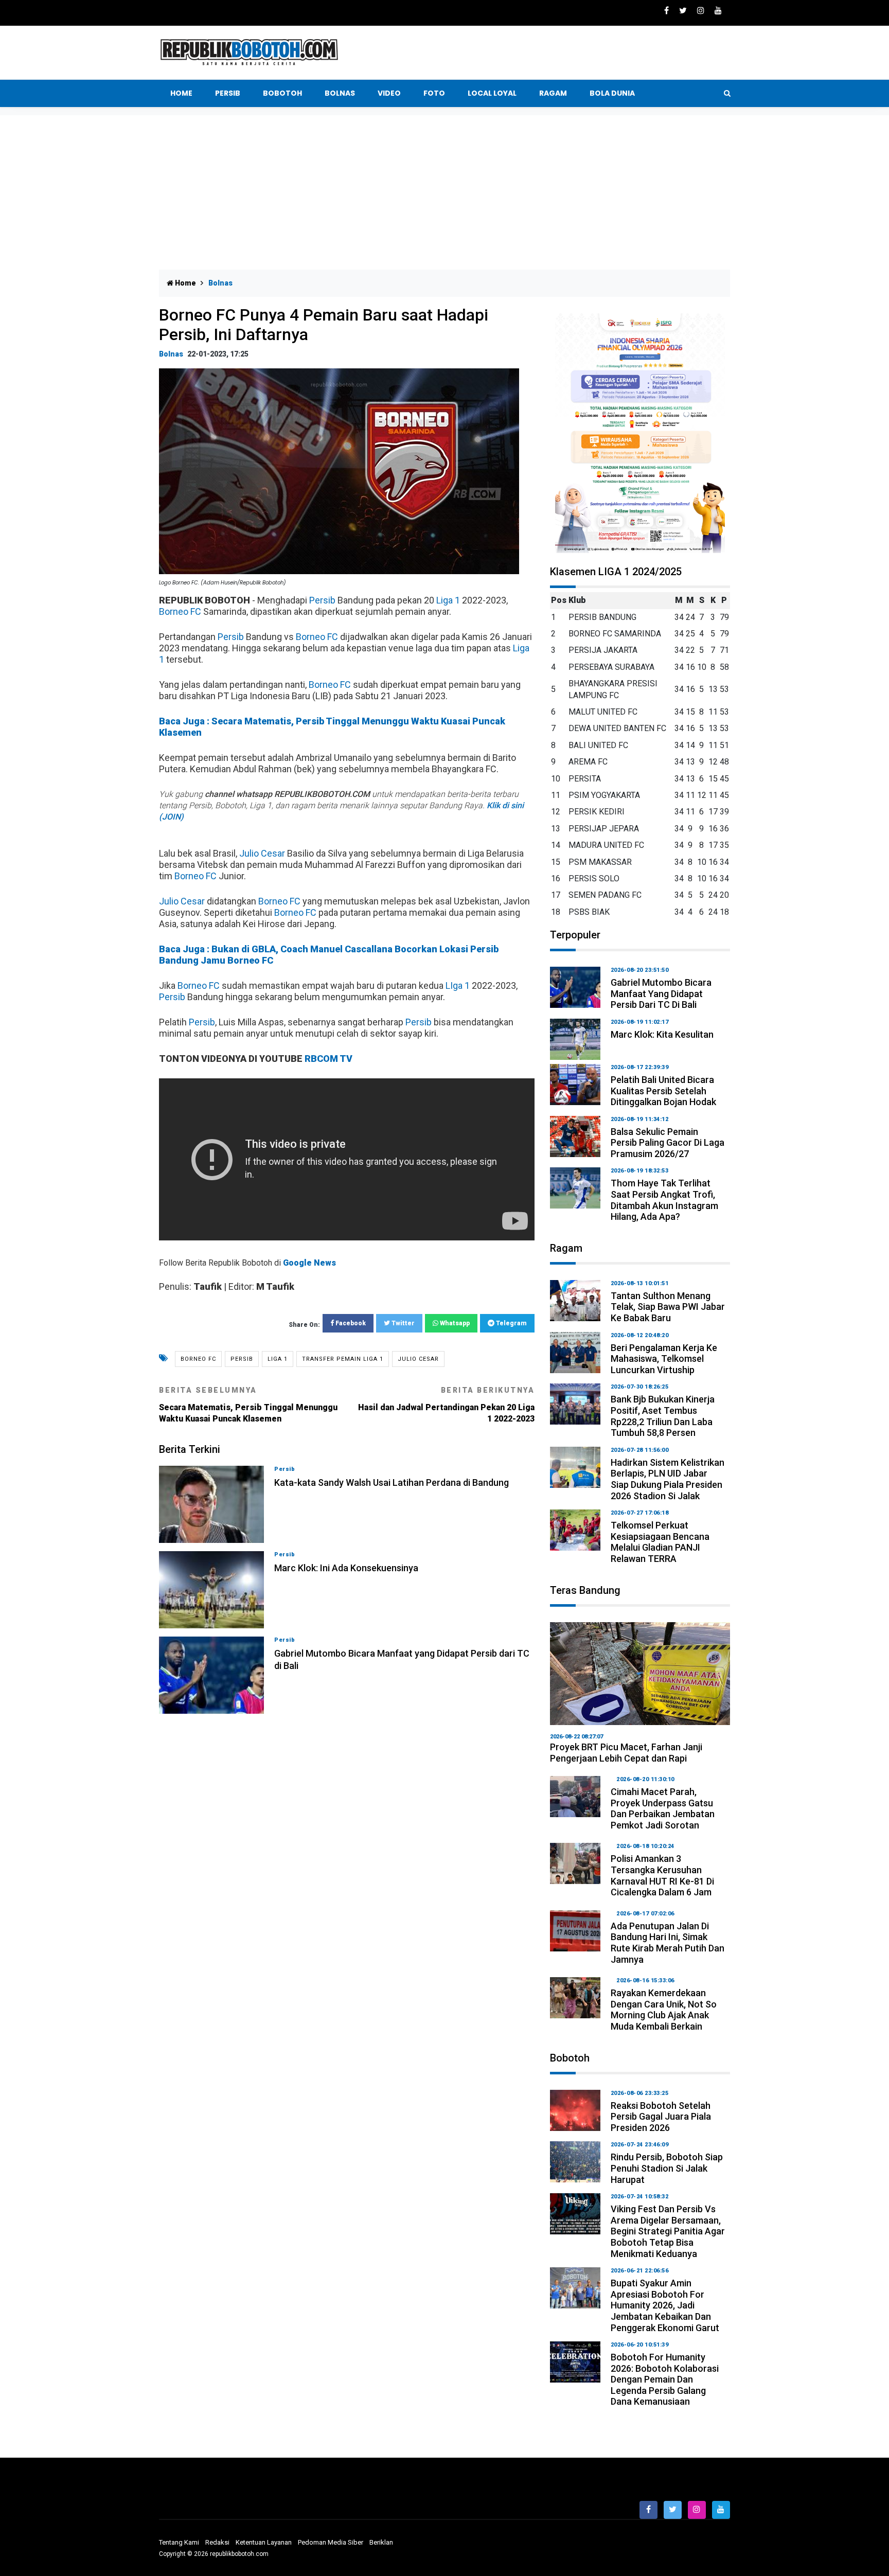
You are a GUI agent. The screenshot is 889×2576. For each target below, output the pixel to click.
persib (242, 1359)
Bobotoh (282, 93)
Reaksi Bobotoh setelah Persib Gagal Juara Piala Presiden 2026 (661, 2117)
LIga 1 (458, 985)
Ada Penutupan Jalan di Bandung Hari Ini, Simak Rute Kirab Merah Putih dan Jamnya (668, 1943)
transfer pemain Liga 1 (343, 1359)
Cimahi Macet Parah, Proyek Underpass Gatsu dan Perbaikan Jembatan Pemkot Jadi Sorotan (663, 1808)
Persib (228, 93)
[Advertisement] (444, 192)
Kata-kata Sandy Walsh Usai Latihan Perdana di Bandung (392, 1482)
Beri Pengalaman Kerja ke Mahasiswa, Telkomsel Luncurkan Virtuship (664, 1359)
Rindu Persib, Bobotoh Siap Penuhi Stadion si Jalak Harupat (667, 2168)
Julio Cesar (262, 853)
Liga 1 (448, 600)
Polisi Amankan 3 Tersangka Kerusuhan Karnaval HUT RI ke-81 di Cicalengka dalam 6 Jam (662, 1875)
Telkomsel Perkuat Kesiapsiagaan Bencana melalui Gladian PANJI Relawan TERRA (660, 1542)
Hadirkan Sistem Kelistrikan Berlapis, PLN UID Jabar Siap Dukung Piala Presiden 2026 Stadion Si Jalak (668, 1479)
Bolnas (340, 93)
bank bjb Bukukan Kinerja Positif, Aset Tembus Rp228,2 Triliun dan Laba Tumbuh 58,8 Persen (663, 1416)
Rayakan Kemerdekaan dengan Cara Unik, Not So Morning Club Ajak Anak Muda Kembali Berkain (664, 2010)
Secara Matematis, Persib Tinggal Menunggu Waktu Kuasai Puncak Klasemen (248, 1405)
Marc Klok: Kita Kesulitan (662, 1034)
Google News (309, 1263)
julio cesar (418, 1359)
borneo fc (198, 1359)
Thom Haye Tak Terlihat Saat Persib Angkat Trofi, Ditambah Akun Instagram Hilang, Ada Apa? (664, 1200)
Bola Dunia (612, 93)
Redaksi (217, 2542)
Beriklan (381, 2542)
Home (181, 93)
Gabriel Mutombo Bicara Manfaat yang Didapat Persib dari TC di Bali (661, 993)
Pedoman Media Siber (331, 2542)
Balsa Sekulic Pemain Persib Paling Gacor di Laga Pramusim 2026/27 (668, 1143)
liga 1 (278, 1359)
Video (389, 93)
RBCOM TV (328, 1059)
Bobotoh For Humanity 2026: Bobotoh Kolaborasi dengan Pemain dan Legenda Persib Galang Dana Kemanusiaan (665, 2379)
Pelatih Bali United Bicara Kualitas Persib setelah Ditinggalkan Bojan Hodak (663, 1091)
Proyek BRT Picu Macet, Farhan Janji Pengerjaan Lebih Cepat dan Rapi (626, 1753)
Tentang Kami (179, 2542)
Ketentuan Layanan (264, 2542)
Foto (434, 93)
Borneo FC (180, 611)
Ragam (553, 93)
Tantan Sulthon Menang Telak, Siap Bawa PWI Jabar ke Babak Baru (668, 1307)
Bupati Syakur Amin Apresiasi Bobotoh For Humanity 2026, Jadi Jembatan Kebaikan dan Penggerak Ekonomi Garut (665, 2305)
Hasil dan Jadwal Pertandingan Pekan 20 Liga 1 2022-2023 (446, 1405)
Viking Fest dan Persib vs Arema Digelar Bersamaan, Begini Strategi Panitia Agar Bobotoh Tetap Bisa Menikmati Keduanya (668, 2231)
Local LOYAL (492, 93)
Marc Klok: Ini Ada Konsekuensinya (346, 1568)
